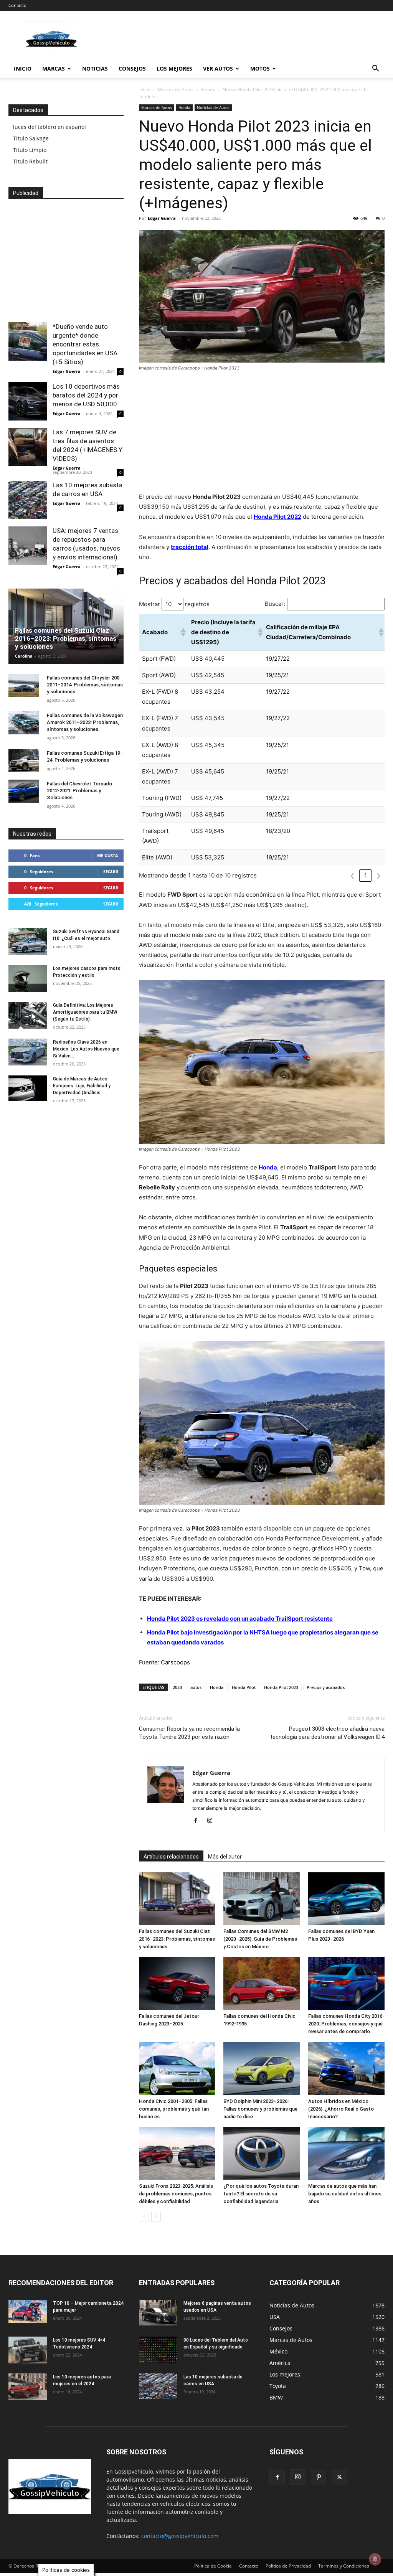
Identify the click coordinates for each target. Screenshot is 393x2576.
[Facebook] (199, 1821)
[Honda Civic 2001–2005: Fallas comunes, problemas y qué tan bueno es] (177, 2068)
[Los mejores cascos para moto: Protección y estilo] (28, 978)
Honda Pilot (244, 1687)
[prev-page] (144, 2217)
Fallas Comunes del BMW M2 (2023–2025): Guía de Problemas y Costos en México (260, 1939)
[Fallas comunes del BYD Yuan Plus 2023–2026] (346, 1899)
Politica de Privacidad (288, 2566)
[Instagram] (212, 1821)
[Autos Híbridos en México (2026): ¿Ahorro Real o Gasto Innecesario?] (346, 2068)
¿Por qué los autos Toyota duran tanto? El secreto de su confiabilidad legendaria (261, 2194)
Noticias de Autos (213, 107)
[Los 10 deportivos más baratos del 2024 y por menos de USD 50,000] (28, 401)
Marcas (54, 68)
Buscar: (275, 604)
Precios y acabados (326, 1687)
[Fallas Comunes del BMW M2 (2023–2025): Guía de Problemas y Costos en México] (262, 1899)
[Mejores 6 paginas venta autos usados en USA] (158, 2313)
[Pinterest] (319, 2477)
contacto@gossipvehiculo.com (180, 2536)
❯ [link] (379, 875)
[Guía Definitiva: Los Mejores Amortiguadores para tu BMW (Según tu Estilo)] (28, 1015)
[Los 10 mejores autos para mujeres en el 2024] (28, 2387)
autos (196, 1687)
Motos (260, 68)
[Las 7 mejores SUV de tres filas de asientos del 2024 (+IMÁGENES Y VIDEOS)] (28, 447)
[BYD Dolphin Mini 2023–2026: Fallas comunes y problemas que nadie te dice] (262, 2068)
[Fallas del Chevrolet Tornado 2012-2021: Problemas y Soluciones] (24, 791)
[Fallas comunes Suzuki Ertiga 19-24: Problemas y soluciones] (24, 760)
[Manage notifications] (375, 2559)
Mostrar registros (174, 604)
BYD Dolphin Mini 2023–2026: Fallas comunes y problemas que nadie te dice (260, 2109)
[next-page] (156, 2217)
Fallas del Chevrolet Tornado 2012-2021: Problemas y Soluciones (79, 791)
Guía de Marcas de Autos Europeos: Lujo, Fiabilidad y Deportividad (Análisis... (82, 1086)
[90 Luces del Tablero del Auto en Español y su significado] (158, 2350)
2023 (177, 1687)
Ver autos (218, 68)
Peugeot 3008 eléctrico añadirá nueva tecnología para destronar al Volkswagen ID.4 (327, 1733)
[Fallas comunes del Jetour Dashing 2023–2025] (177, 1983)
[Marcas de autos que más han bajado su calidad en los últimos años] (346, 2153)
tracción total (190, 547)
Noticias (95, 68)
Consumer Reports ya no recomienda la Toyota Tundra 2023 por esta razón (189, 1733)
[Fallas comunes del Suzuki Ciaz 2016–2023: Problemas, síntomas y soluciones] (177, 1899)
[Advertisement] (262, 435)
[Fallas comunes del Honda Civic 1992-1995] (262, 1983)
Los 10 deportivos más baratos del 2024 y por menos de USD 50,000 (86, 395)
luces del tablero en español (50, 127)
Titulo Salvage (31, 138)
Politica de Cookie (213, 2566)
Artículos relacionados (171, 1857)
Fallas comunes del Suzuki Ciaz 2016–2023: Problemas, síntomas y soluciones (177, 1939)
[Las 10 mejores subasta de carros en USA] (28, 500)
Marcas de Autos (176, 90)
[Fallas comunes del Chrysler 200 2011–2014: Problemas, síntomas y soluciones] (24, 685)
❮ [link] (353, 875)
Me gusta (108, 855)
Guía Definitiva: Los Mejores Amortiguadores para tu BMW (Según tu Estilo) (85, 1012)
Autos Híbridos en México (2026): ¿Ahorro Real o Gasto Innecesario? (341, 2109)
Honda (208, 90)
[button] (375, 69)
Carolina (24, 656)
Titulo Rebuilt (30, 161)
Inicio (23, 68)
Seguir (111, 872)
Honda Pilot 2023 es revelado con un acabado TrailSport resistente (240, 1619)
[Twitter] (339, 2477)
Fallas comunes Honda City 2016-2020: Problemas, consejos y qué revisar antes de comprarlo (346, 2024)
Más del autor (225, 1857)
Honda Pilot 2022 (277, 517)
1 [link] (366, 875)
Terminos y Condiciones (344, 2566)
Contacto (17, 5)
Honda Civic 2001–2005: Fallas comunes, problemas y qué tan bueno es (174, 2109)
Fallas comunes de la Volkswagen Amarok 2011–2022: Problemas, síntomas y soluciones (85, 722)
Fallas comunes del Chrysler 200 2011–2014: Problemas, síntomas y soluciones (85, 685)
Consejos (132, 68)
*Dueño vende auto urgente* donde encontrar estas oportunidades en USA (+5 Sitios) (85, 344)
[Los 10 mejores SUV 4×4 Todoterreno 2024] (28, 2350)
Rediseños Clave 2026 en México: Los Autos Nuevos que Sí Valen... (86, 1049)
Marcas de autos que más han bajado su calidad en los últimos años (345, 2194)
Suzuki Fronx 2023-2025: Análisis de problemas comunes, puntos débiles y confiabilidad (176, 2194)
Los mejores (174, 68)
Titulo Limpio (30, 150)
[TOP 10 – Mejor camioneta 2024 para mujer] (28, 2311)
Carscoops (175, 1662)
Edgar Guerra (162, 218)
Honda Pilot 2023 (281, 1687)
